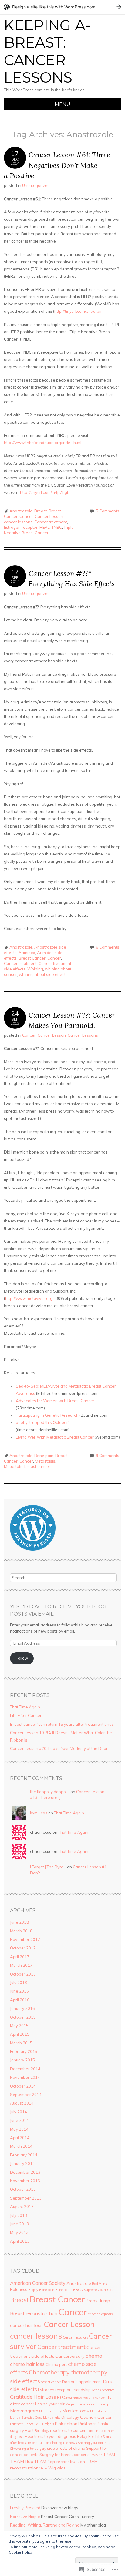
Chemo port (56, 2364)
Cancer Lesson (49, 516)
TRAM (109, 2455)
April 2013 (20, 2241)
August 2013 (22, 2207)
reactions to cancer (68, 2430)
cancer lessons (18, 522)
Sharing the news (63, 2443)
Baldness (19, 2289)
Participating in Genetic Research (47, 1415)
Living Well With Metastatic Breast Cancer (55, 1437)
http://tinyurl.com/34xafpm (78, 311)
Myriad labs (52, 2418)
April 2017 (20, 1957)
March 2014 (21, 2146)
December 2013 (25, 2172)
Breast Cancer (32, 958)
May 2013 (19, 2232)
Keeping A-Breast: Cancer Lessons (47, 51)
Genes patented (103, 2390)
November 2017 (25, 1939)
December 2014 (25, 2069)
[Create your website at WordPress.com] (62, 7)
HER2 (45, 527)
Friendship (81, 2390)
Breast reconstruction (34, 2313)
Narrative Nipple (25, 2517)
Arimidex (27, 953)
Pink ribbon (66, 2424)
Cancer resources (75, 2337)
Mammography (50, 2411)
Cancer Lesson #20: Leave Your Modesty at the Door (59, 1748)
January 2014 (22, 2163)
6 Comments (108, 947)
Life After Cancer (26, 1715)
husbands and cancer (89, 2398)
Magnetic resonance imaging (87, 2404)
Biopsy (33, 2290)
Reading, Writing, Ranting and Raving (45, 2525)
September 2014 (26, 2095)
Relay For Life (89, 2436)
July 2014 (19, 2112)
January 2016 (22, 2008)
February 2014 (24, 2155)
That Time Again (25, 1707)
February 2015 (24, 2051)
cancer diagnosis (100, 2314)
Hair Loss (45, 2397)
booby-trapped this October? (43, 1422)
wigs (61, 2468)
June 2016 (19, 1991)
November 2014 (25, 2077)
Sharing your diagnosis (95, 2443)
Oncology (70, 2417)
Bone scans (64, 2290)
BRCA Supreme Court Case (94, 2290)
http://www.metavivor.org (29, 1298)
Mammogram (24, 2411)
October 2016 (23, 1974)
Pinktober (87, 2424)
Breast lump (98, 2301)
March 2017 (21, 1965)
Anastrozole (21, 511)
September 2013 (26, 2198)
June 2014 (19, 2120)
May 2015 (19, 2026)
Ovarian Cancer (96, 2417)
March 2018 (21, 1931)
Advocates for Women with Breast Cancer (55, 1401)
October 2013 (23, 2189)
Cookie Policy (21, 2552)
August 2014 (22, 2103)
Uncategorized (36, 185)
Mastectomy (76, 2411)
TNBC (57, 527)
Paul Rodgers (44, 2424)
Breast (41, 511)
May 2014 (19, 2129)
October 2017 (23, 1948)
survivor (95, 2455)
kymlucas (39, 1813)
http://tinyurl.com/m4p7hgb (45, 492)
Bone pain (44, 1456)
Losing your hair (50, 2404)
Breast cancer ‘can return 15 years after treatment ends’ (62, 1724)
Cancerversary (70, 2356)
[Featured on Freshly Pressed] (33, 1549)
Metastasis (45, 1461)
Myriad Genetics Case (26, 2418)
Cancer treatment (51, 522)
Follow (22, 1658)
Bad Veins (99, 2284)
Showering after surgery (28, 2449)
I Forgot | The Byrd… (48, 1867)
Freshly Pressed (25, 2508)
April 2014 (20, 2138)
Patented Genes (22, 2424)
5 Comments (108, 511)
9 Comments (108, 1456)
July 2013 (19, 2215)
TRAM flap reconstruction (60, 2462)
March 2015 (21, 2043)
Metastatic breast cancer (27, 1466)
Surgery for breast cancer (63, 2455)
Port (29, 2430)
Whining (35, 969)
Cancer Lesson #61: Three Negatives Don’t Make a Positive (57, 165)
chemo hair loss (27, 2364)
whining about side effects (43, 974)
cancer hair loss (26, 2325)
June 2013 (19, 2224)
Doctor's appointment (82, 2382)
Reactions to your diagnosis (51, 2436)
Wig (52, 2468)
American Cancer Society (38, 2283)
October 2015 (23, 2017)
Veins (43, 2468)
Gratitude (21, 2397)
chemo (94, 2356)
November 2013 (25, 2181)
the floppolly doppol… (50, 1792)
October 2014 (23, 2086)
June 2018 (19, 1922)
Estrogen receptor (21, 527)
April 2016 (20, 2000)
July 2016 (19, 1983)
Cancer (26, 516)
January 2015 (22, 2060)
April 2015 (20, 2034)
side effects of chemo (66, 2448)
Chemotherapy (49, 2372)
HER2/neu (64, 2398)
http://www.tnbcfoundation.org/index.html (43, 443)
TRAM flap (22, 2461)
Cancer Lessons (83, 1035)
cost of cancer (51, 2382)
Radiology (42, 2431)
